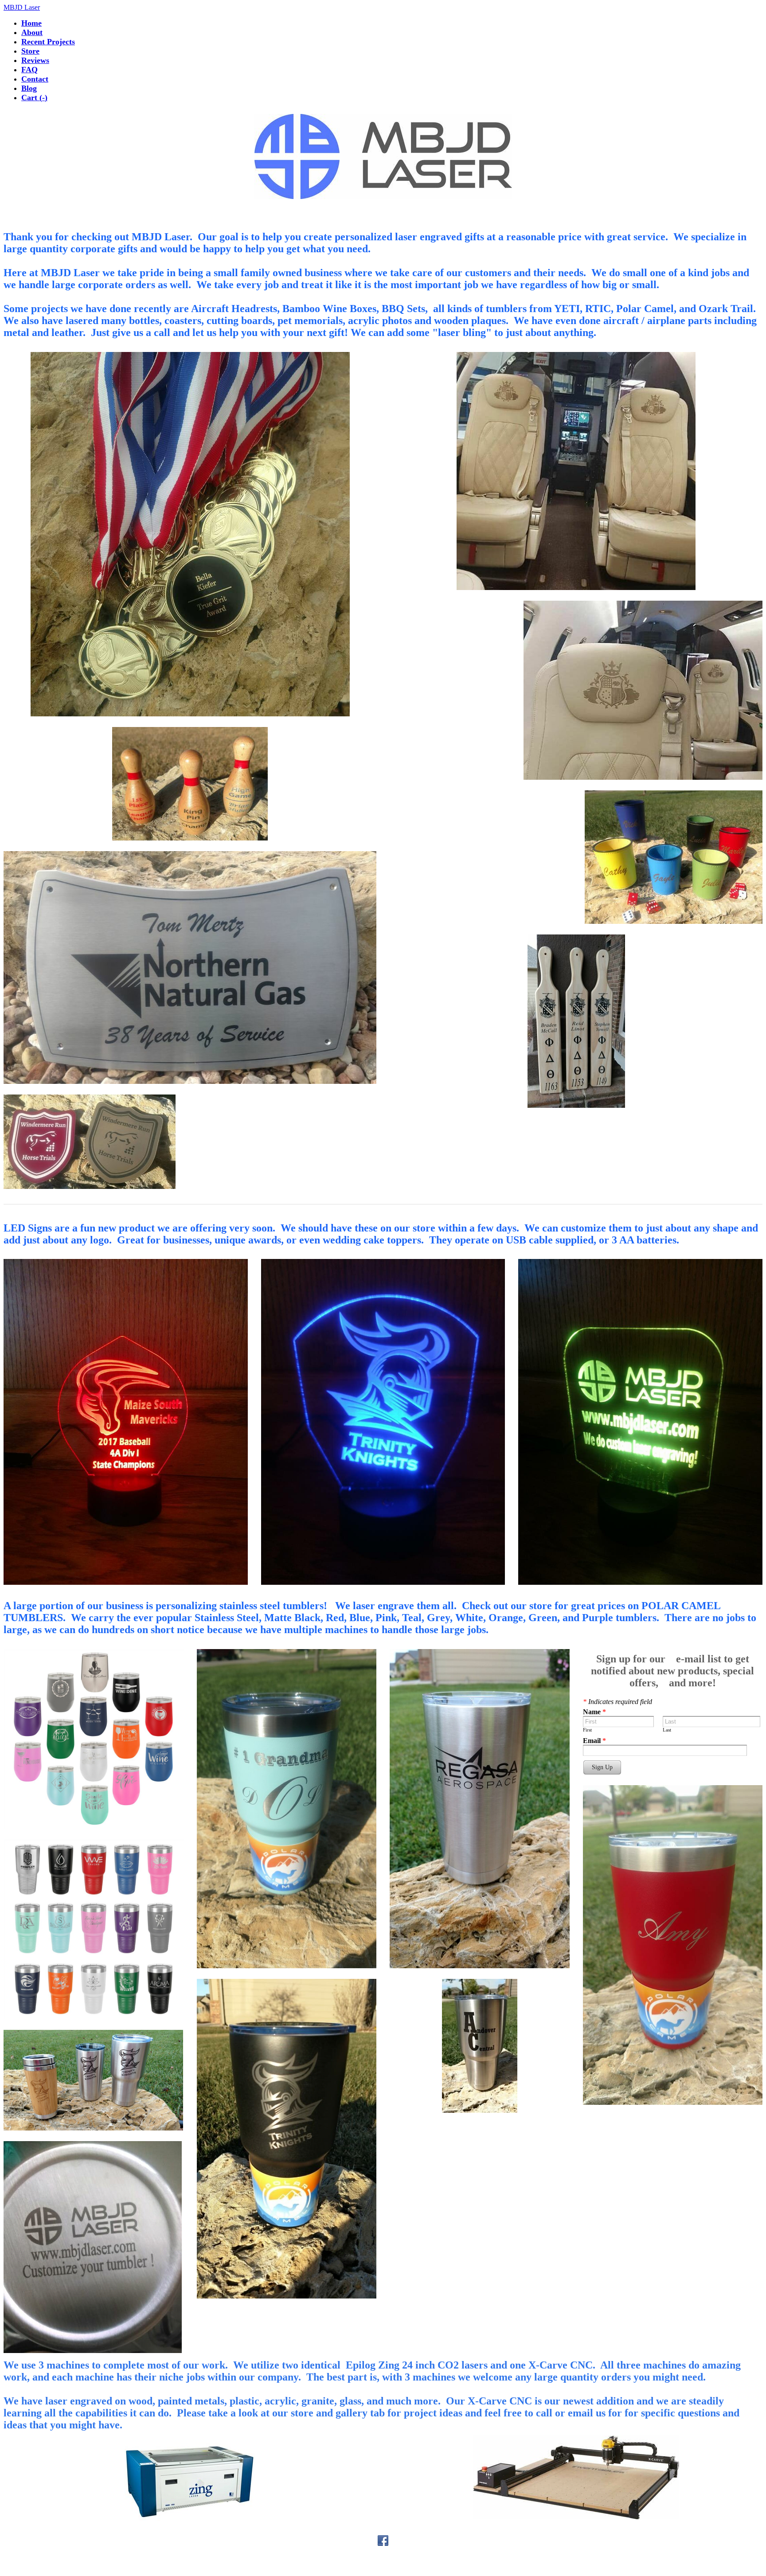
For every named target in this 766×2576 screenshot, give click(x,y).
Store (30, 51)
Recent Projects (48, 42)
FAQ (29, 70)
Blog (29, 88)
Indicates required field (617, 1702)
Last (667, 1730)
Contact (35, 79)
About (32, 32)
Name (594, 1712)
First (587, 1730)
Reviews (35, 60)
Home (31, 23)
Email (594, 1741)
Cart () (34, 98)
